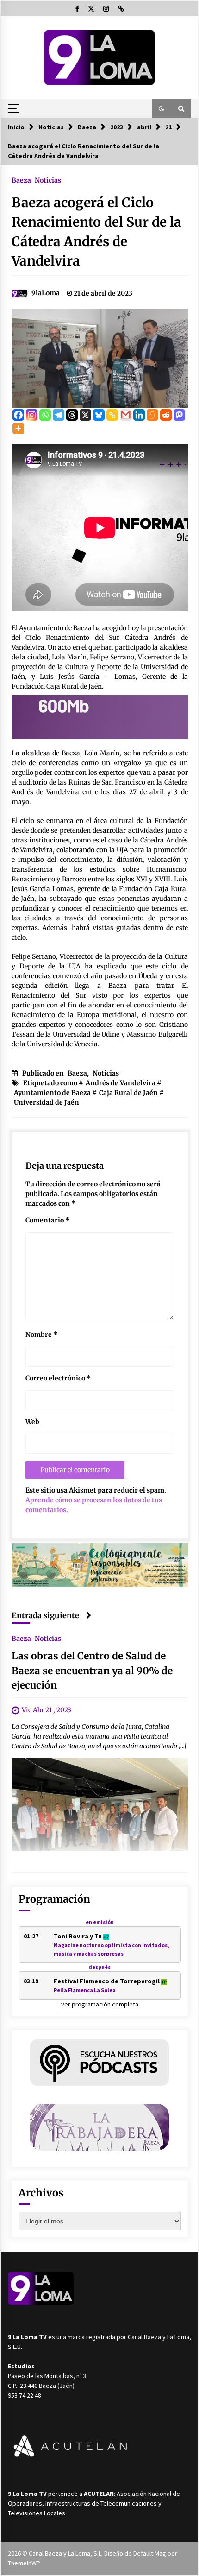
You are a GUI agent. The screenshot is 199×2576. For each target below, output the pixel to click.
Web (32, 1422)
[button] (162, 108)
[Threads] (72, 415)
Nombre (41, 1335)
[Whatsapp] (45, 415)
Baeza (21, 180)
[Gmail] (126, 415)
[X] (85, 415)
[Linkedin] (139, 415)
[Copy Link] (112, 415)
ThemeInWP (24, 2563)
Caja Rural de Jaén (128, 1093)
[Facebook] (18, 415)
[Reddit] (166, 415)
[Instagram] (32, 415)
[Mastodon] (179, 415)
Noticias (48, 180)
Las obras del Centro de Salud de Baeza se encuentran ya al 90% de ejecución (92, 1671)
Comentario (47, 1220)
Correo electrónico (58, 1378)
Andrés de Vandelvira (121, 1083)
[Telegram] (59, 415)
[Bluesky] (99, 415)
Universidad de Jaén (47, 1102)
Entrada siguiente (45, 1615)
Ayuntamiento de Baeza (52, 1093)
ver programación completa (100, 2004)
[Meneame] (152, 415)
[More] (18, 428)
